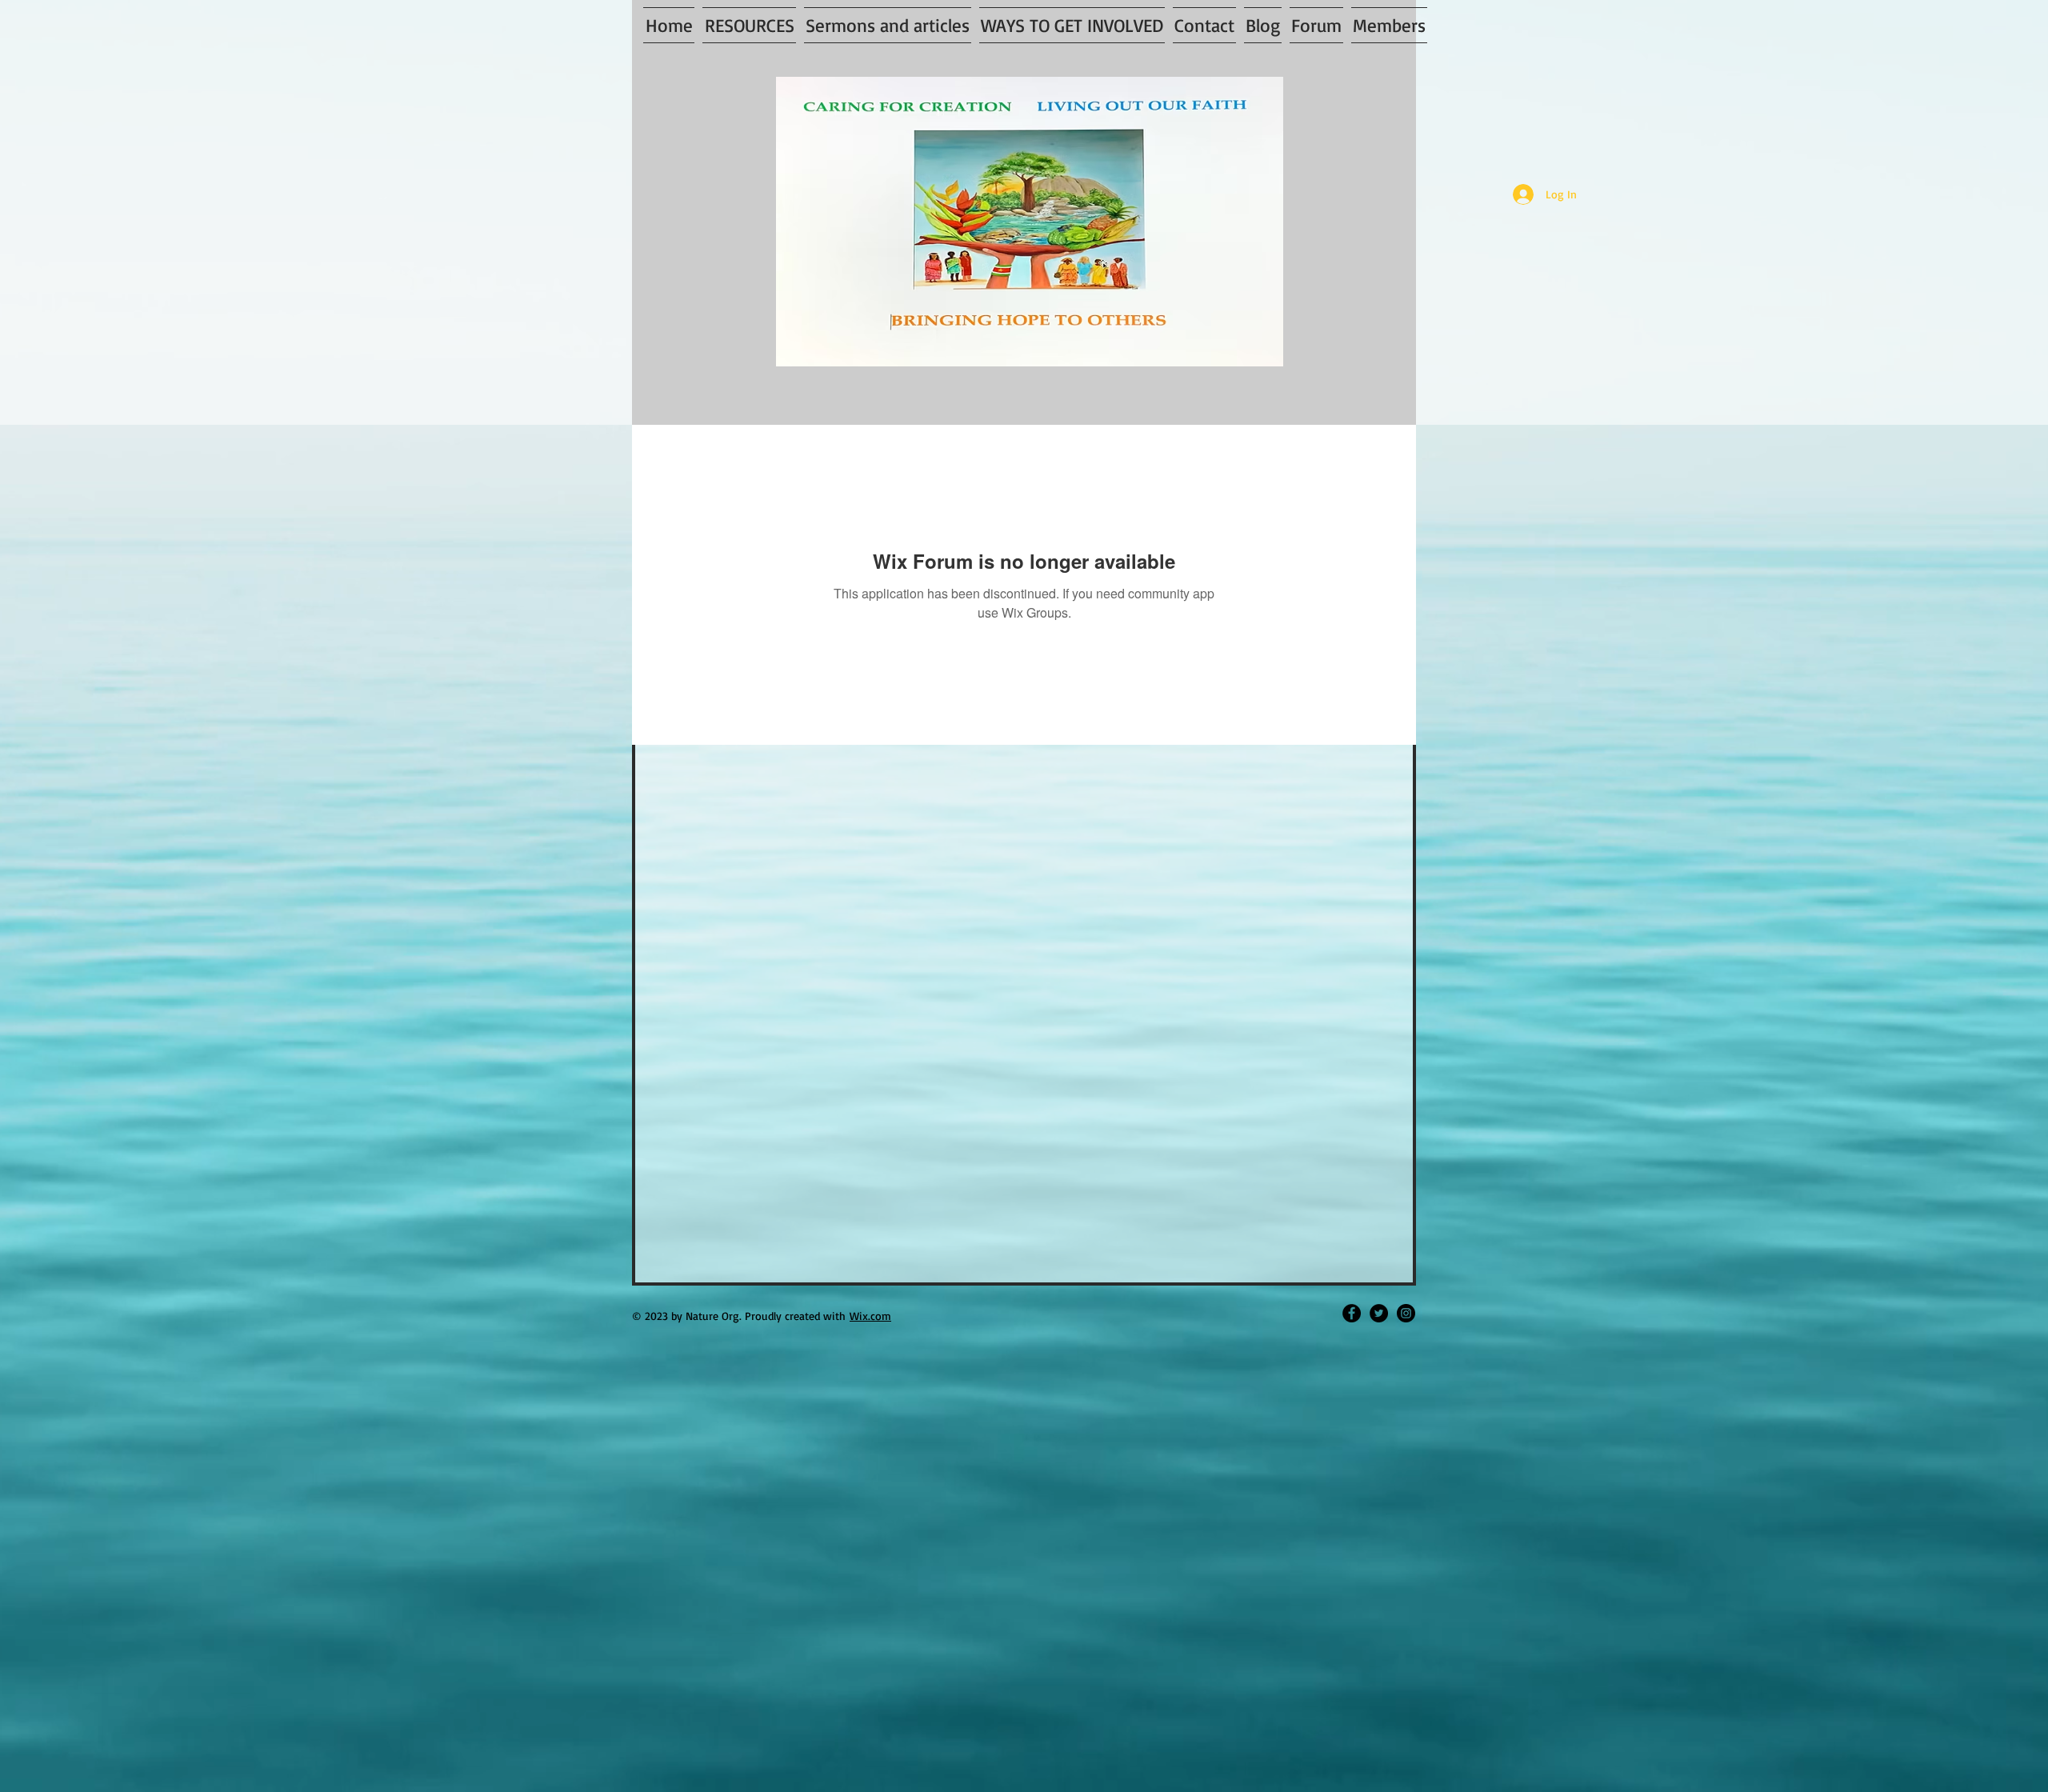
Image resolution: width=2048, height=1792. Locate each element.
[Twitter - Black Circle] (1379, 1313)
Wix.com (870, 1316)
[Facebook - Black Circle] (1352, 1313)
